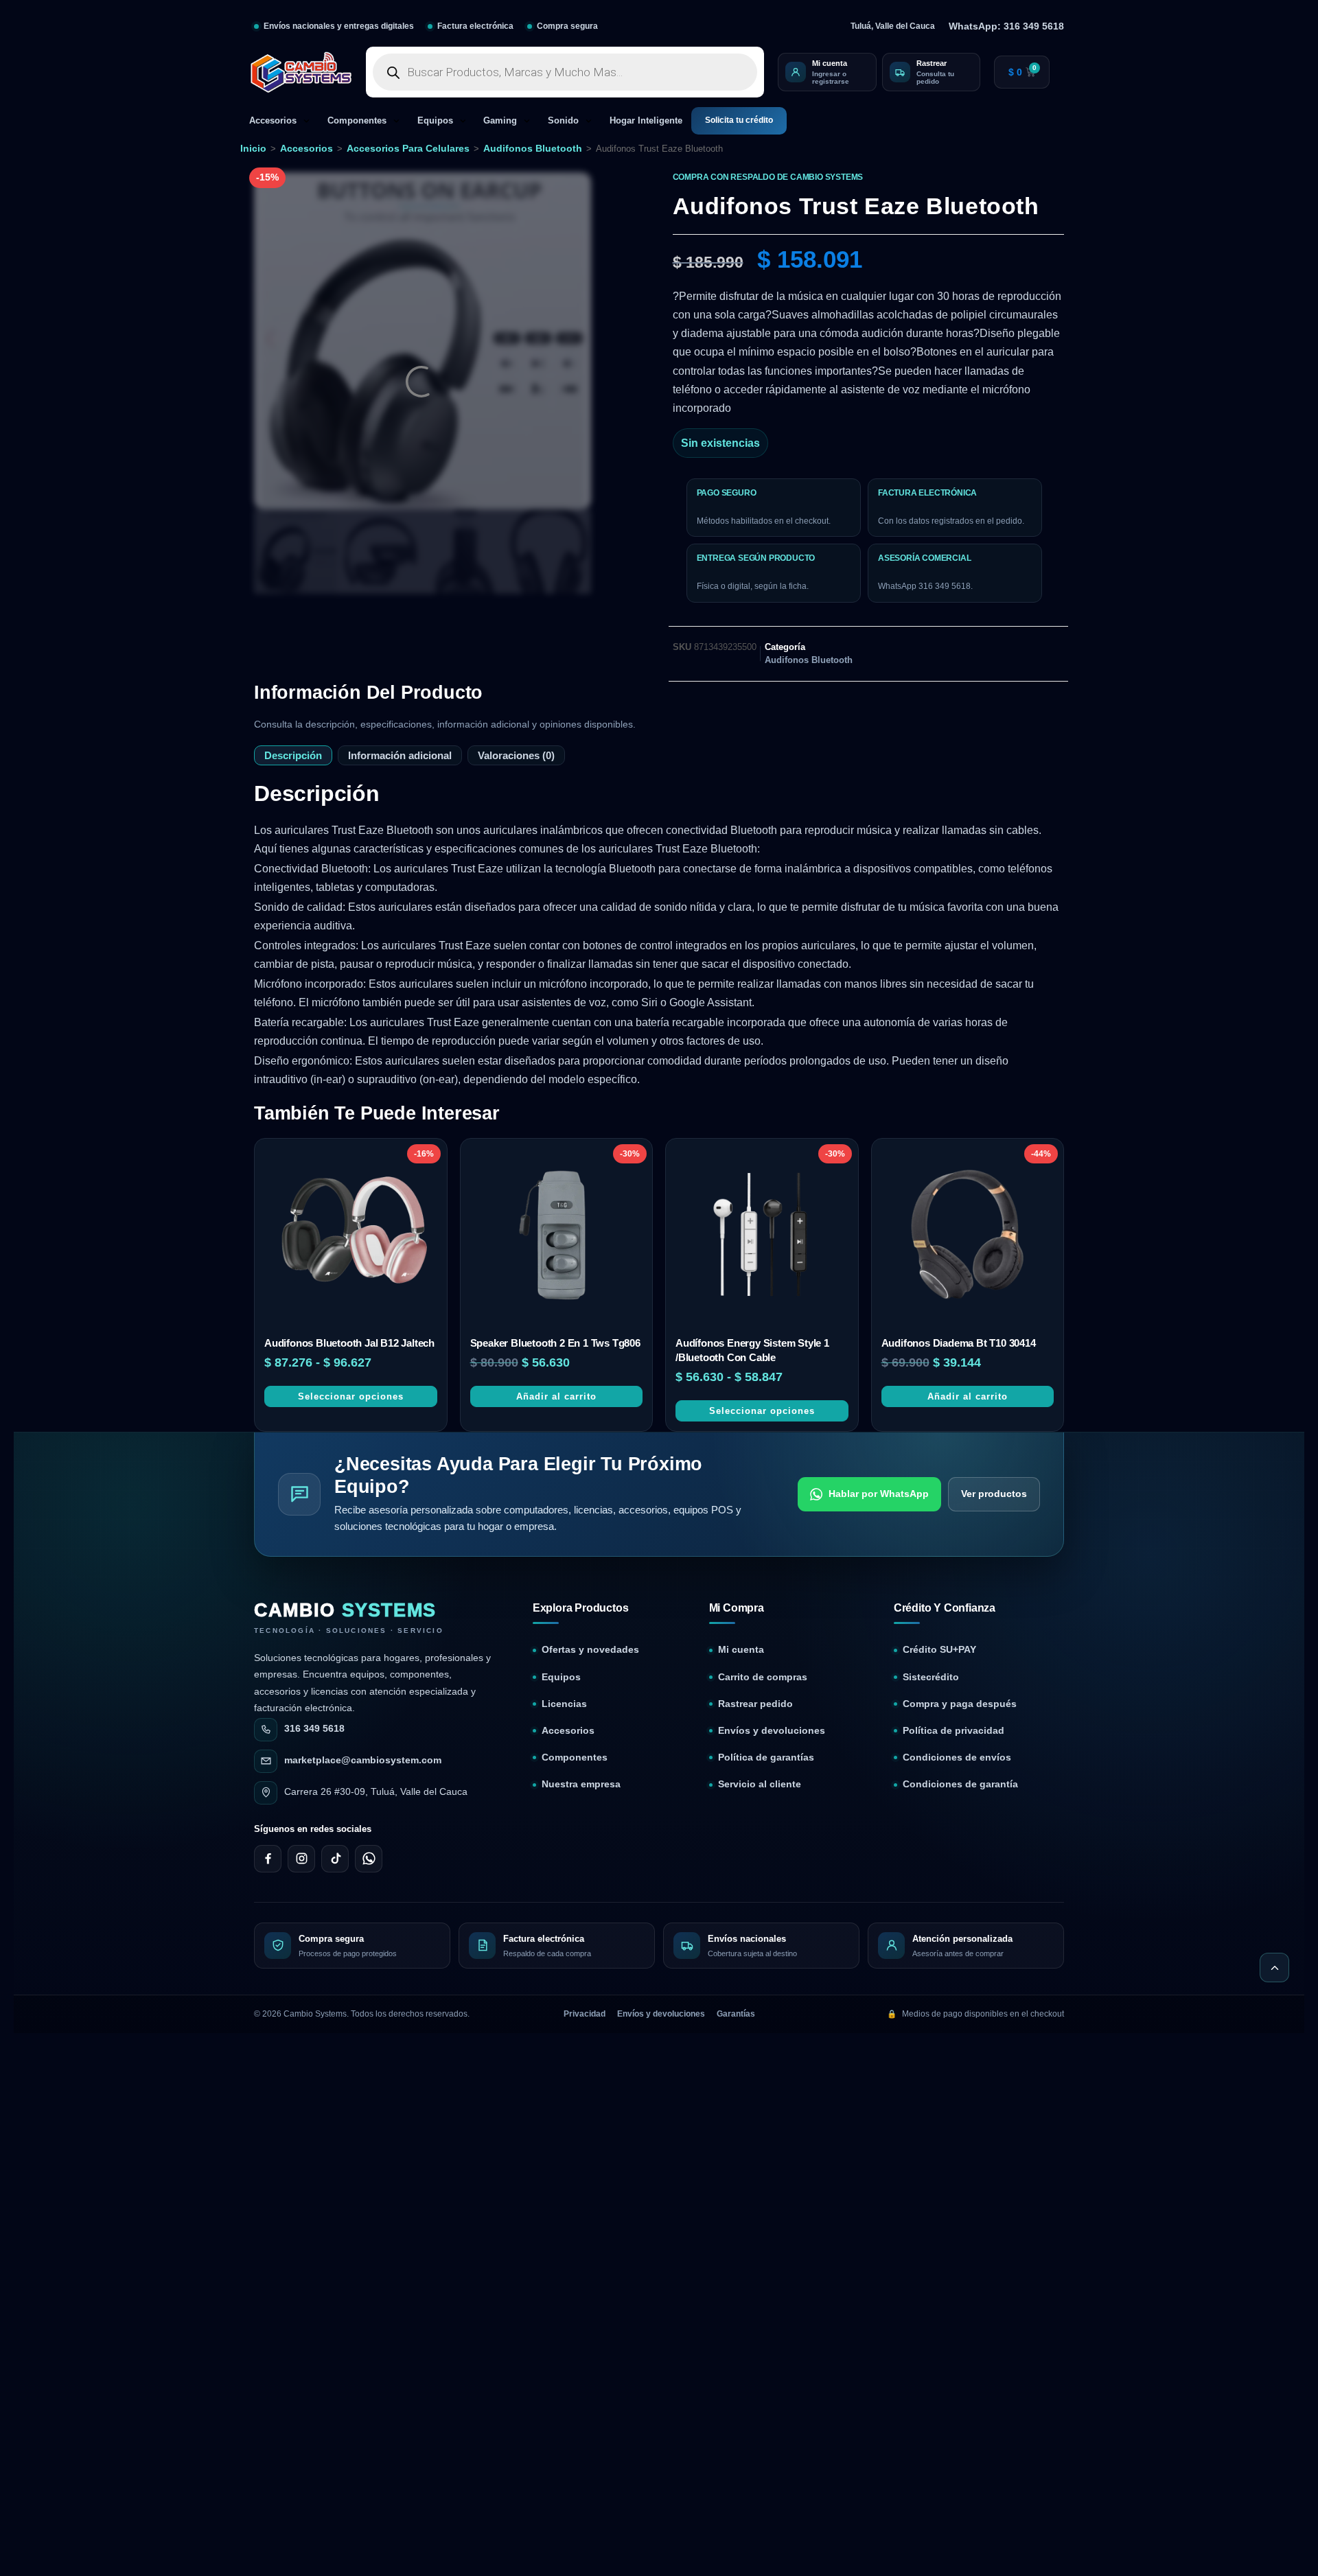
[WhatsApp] (369, 1859)
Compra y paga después (960, 1704)
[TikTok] (335, 1859)
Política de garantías (766, 1757)
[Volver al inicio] (1274, 1968)
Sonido (563, 121)
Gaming (500, 121)
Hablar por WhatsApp (879, 1494)
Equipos (435, 121)
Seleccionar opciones (351, 1396)
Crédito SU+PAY (939, 1650)
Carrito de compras (763, 1677)
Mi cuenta (741, 1650)
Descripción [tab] (293, 755)
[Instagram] (301, 1859)
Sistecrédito (931, 1677)
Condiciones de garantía (960, 1784)
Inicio (253, 148)
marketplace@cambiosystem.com (363, 1760)
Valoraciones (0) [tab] (516, 755)
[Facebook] (268, 1859)
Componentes (357, 121)
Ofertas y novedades (590, 1650)
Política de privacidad (953, 1731)
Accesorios (273, 121)
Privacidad (585, 2014)
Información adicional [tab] (400, 755)
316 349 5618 (314, 1729)
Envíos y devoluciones (772, 1731)
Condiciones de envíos (957, 1757)
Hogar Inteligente (646, 121)
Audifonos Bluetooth (533, 148)
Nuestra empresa (581, 1784)
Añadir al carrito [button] (556, 1396)
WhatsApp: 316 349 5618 (1006, 26)
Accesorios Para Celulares (408, 148)
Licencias (564, 1704)
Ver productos (994, 1494)
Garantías (736, 2014)
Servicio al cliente (760, 1784)
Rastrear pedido (755, 1704)
